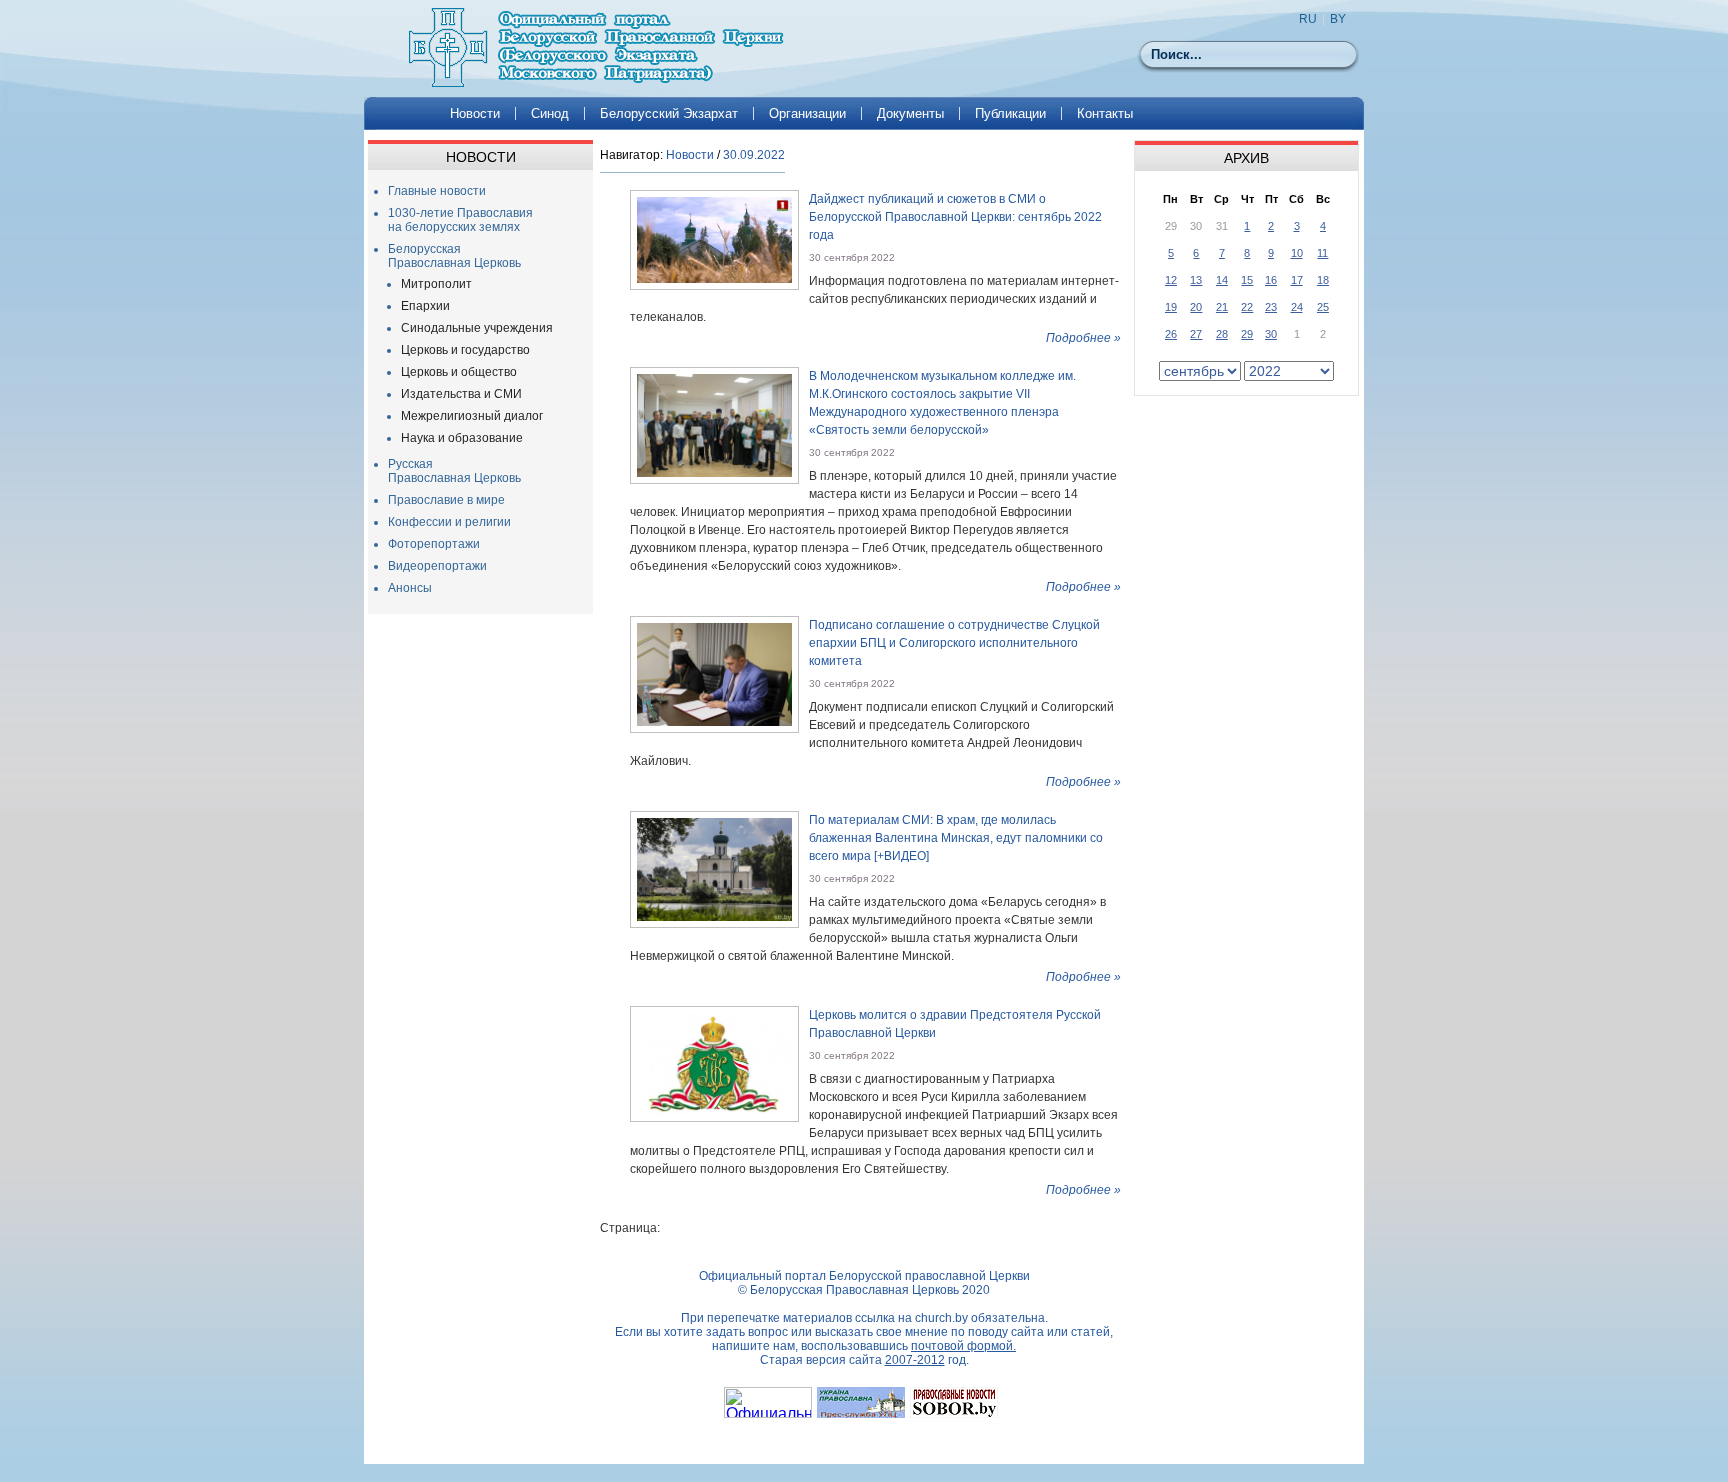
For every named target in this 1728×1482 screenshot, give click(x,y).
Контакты (1105, 113)
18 (1323, 280)
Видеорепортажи (437, 566)
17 (1297, 280)
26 (1171, 334)
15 (1247, 280)
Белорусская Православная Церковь (454, 256)
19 (1171, 307)
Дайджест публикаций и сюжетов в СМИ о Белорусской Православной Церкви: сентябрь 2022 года (955, 217)
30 (1271, 334)
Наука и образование (462, 438)
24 (1297, 307)
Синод (550, 113)
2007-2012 (915, 1360)
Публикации (1010, 113)
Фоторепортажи (434, 544)
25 (1323, 307)
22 (1247, 307)
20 (1196, 307)
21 (1222, 307)
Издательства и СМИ (461, 394)
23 (1271, 307)
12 (1171, 280)
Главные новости (437, 191)
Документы (910, 113)
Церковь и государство (465, 350)
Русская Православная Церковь (454, 471)
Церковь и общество (459, 372)
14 (1222, 280)
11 (1322, 253)
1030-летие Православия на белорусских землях (460, 220)
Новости (475, 113)
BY (1338, 19)
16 (1271, 280)
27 (1196, 334)
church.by (941, 1318)
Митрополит (436, 284)
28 (1222, 334)
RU (1308, 19)
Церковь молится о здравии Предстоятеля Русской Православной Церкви (955, 1024)
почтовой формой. (963, 1346)
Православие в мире (446, 500)
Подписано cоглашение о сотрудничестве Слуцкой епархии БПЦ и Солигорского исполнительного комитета (954, 643)
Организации (807, 113)
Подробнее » (1083, 338)
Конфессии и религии (449, 522)
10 (1297, 253)
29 (1247, 334)
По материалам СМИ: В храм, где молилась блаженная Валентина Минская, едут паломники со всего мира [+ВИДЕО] (956, 838)
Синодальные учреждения (477, 328)
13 (1196, 280)
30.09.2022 (754, 155)
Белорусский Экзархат (669, 113)
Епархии (425, 306)
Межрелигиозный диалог (472, 416)
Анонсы (410, 588)
